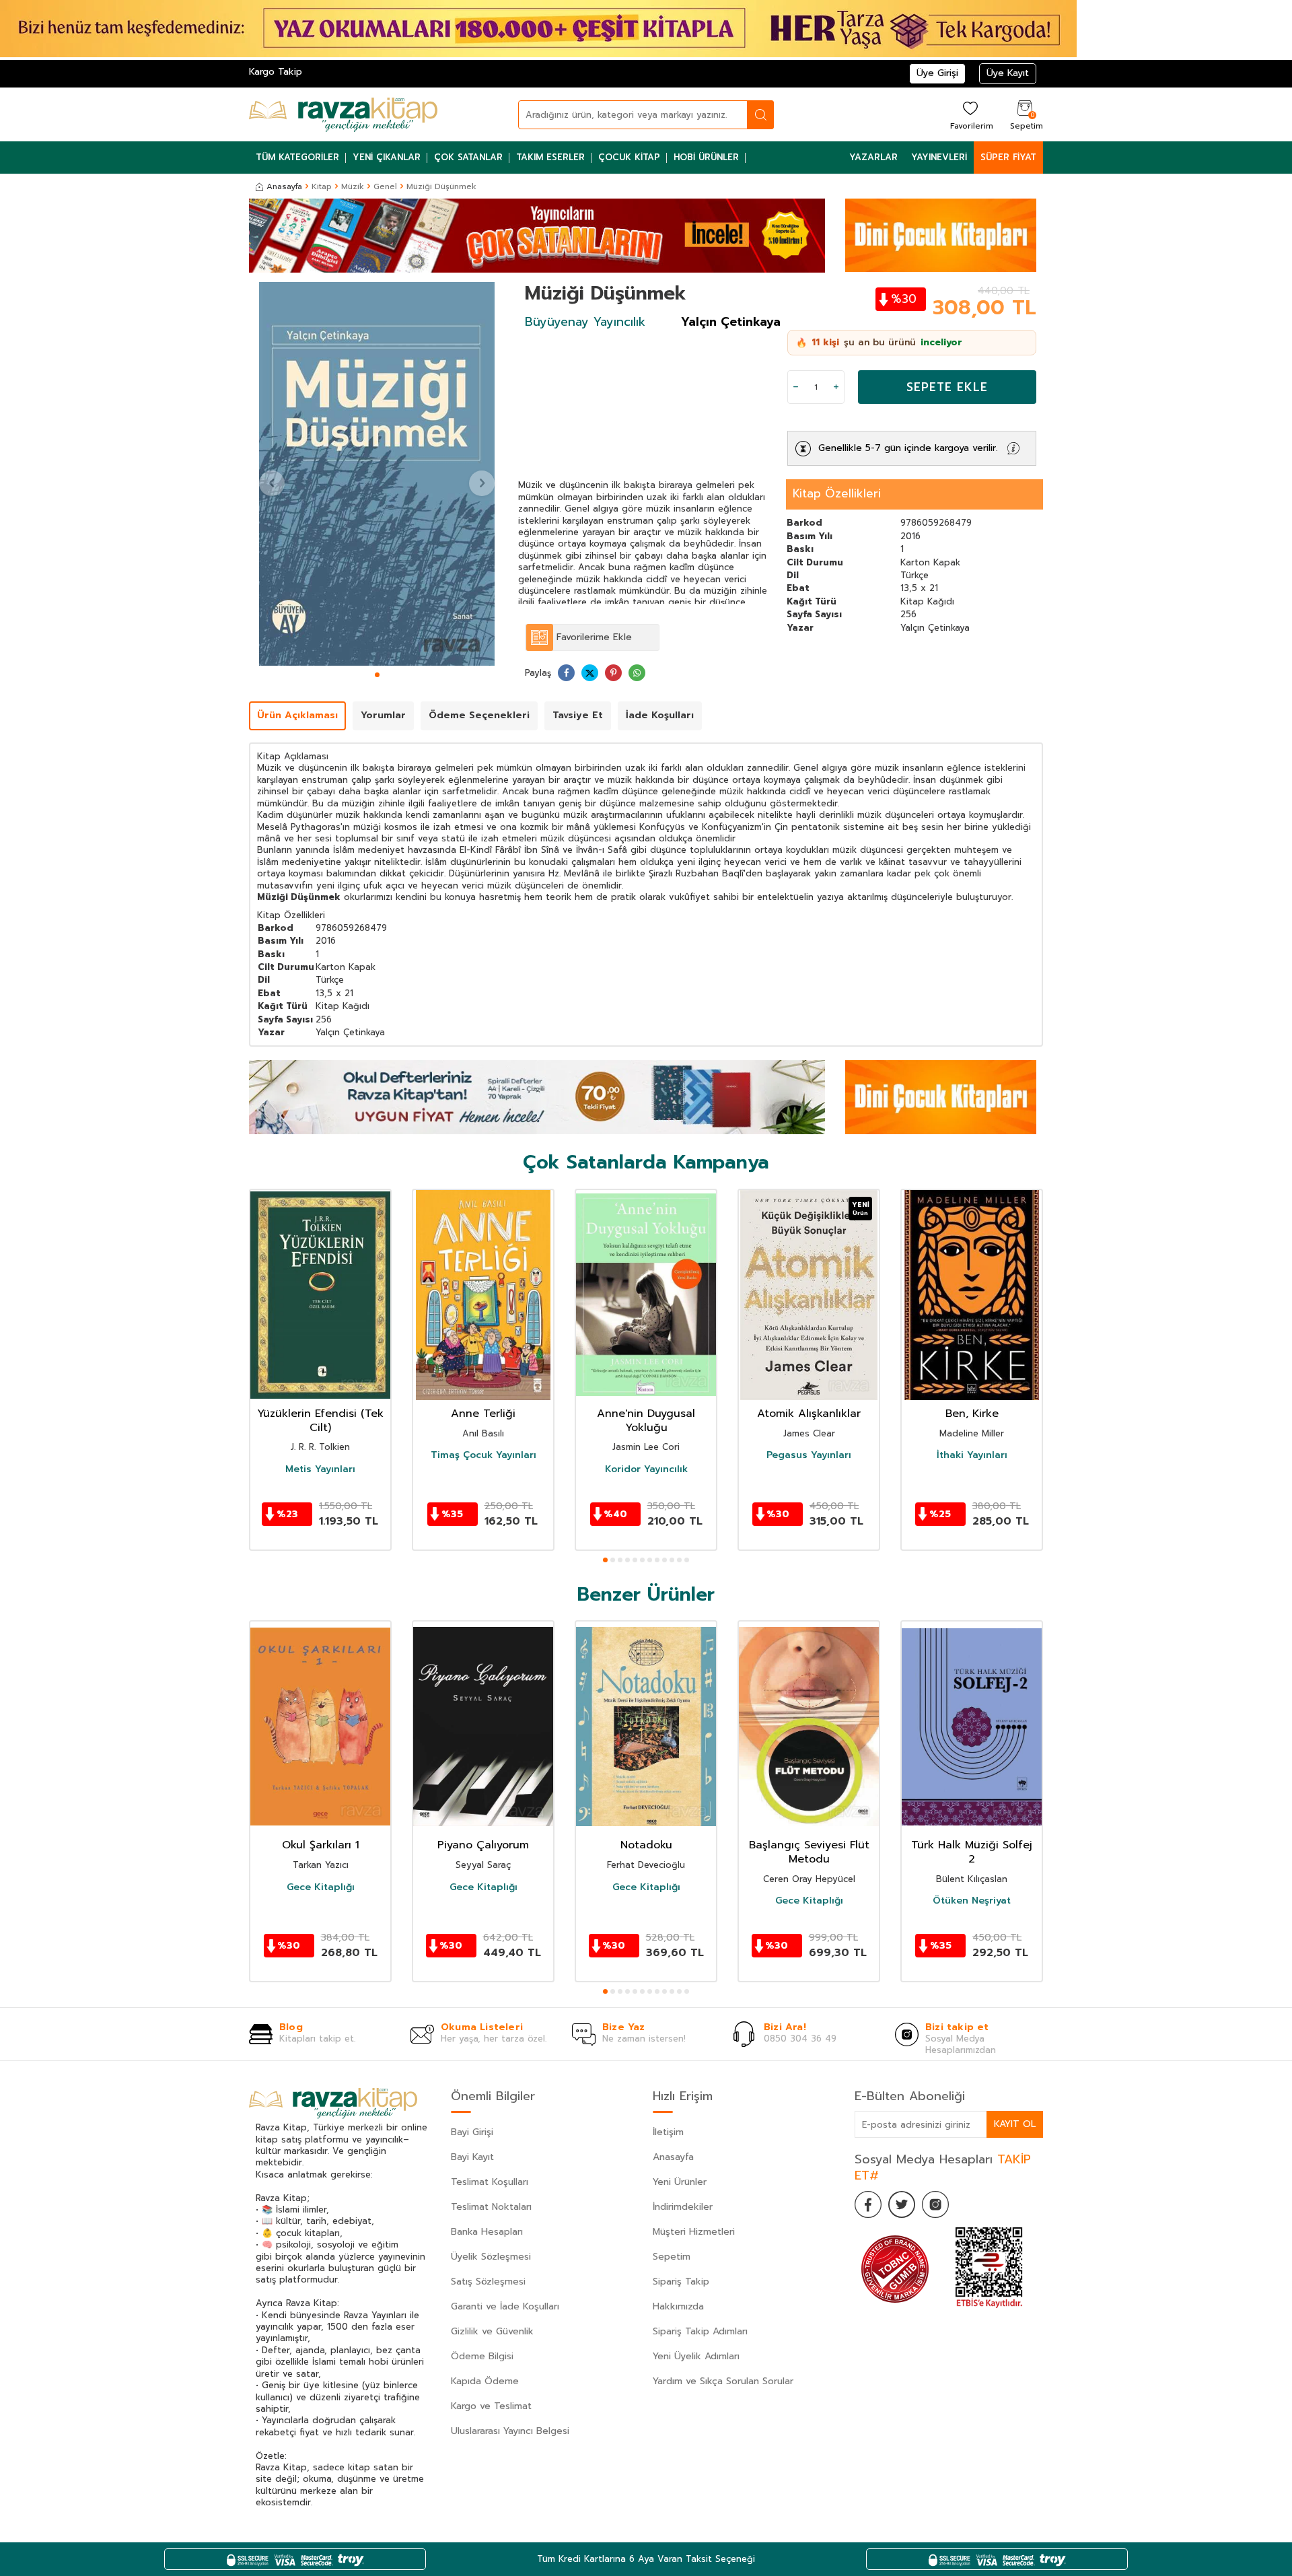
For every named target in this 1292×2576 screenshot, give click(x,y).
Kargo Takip (276, 72)
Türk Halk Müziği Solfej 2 (972, 1852)
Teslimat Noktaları (491, 2207)
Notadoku (646, 1845)
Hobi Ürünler (706, 157)
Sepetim (672, 2257)
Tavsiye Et (578, 715)
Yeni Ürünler (680, 2182)
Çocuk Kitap (629, 157)
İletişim (668, 2132)
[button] (377, 675)
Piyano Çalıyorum (483, 1845)
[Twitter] (902, 2204)
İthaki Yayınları (972, 1455)
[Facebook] (868, 2204)
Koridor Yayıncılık (646, 1469)
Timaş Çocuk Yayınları (483, 1455)
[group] (377, 474)
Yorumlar (383, 715)
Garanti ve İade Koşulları (505, 2306)
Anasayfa (284, 186)
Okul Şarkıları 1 (321, 1845)
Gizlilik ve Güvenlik (492, 2331)
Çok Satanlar (468, 157)
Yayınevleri (939, 157)
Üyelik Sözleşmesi (491, 2257)
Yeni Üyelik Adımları (696, 2356)
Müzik (353, 186)
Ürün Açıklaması (297, 715)
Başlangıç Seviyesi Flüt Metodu (809, 1852)
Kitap (322, 186)
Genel (385, 186)
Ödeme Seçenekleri (479, 715)
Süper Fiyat (1008, 157)
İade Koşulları (660, 715)
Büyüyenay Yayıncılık (585, 322)
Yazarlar (873, 157)
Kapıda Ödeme (485, 2381)
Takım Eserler (550, 157)
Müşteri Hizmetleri (694, 2232)
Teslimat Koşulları (490, 2182)
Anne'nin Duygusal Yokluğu (646, 1421)
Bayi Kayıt (472, 2157)
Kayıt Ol (1015, 2124)
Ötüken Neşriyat (972, 1901)
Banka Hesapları (487, 2232)
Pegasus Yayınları (809, 1455)
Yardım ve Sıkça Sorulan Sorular (723, 2381)
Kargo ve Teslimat (491, 2406)
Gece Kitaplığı (321, 1887)
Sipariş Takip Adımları (700, 2331)
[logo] (343, 114)
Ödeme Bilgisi (482, 2356)
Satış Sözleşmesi (488, 2282)
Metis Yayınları (320, 1469)
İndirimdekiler (683, 2207)
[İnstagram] (935, 2204)
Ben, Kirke (972, 1414)
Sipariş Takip (681, 2282)
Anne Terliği (483, 1414)
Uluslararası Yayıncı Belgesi (510, 2431)
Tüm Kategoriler (297, 157)
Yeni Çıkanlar (387, 157)
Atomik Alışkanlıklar (809, 1414)
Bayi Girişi (472, 2132)
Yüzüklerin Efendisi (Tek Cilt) (320, 1421)
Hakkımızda (678, 2306)
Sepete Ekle (947, 387)
